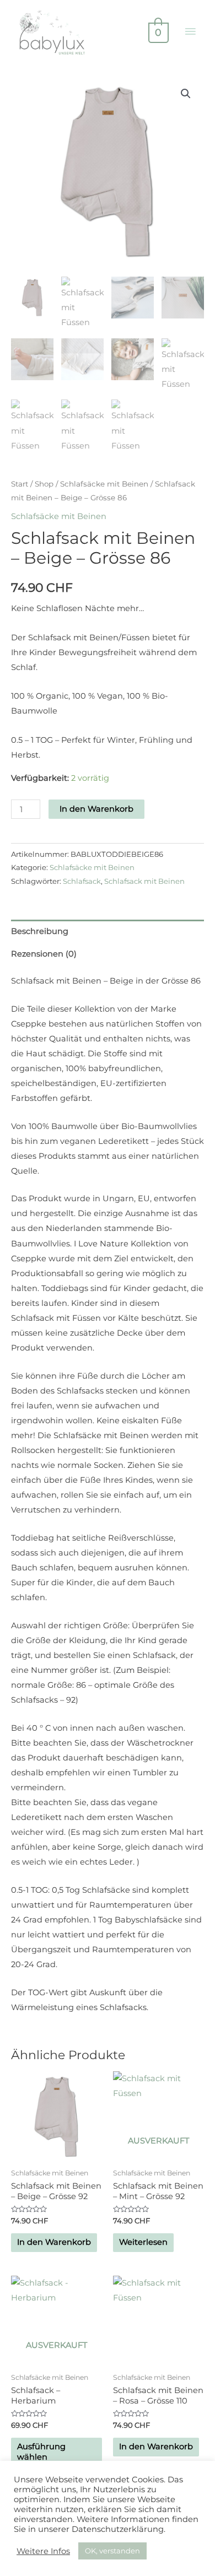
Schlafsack (82, 881)
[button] (186, 94)
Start (20, 484)
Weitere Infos (43, 2551)
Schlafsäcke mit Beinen (104, 484)
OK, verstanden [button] (112, 2551)
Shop (44, 484)
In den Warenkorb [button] (54, 2242)
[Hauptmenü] (190, 32)
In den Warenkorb (96, 809)
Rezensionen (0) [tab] (44, 954)
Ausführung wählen (41, 2452)
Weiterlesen (143, 2242)
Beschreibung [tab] (40, 931)
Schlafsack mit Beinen (144, 881)
